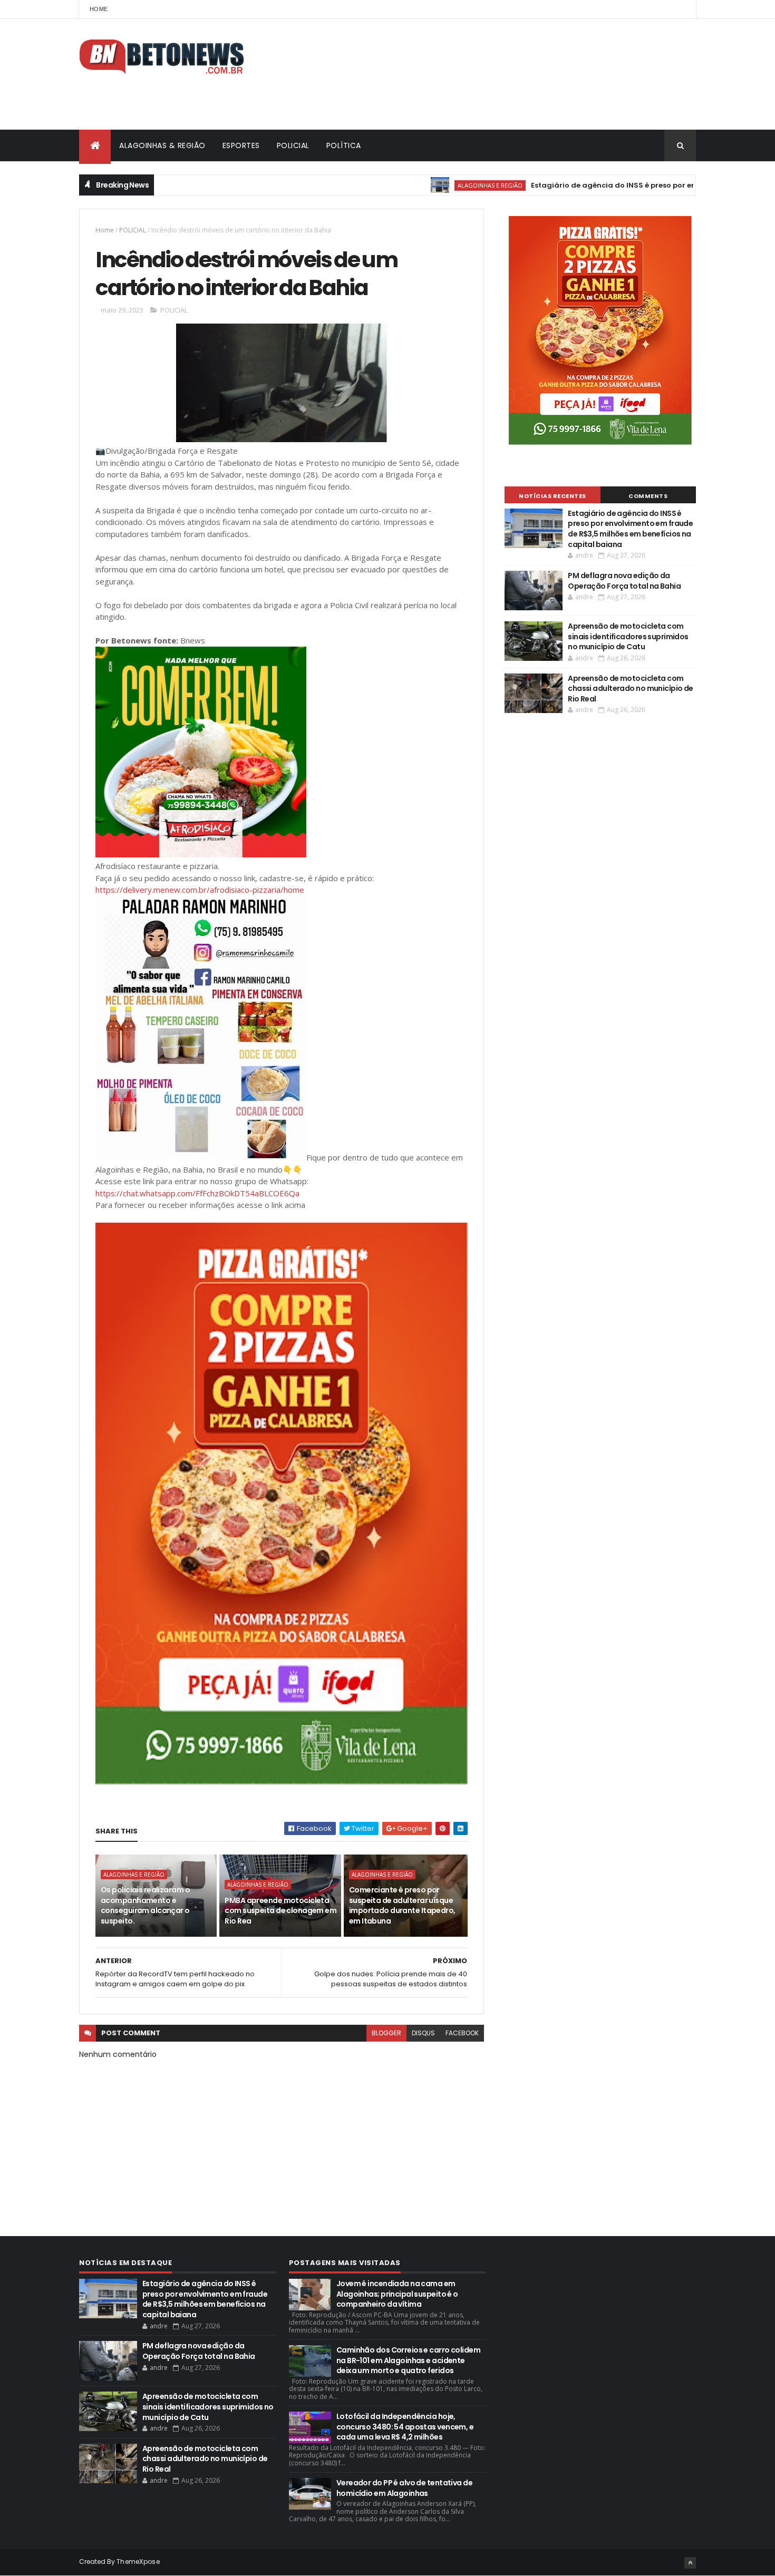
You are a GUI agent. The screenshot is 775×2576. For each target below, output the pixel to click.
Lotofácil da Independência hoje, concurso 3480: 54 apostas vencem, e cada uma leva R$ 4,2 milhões (405, 2427)
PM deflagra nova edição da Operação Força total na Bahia (624, 581)
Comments (648, 496)
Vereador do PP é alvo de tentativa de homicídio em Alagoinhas (404, 2488)
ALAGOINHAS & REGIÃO (162, 145)
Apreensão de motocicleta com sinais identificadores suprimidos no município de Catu (628, 636)
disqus (423, 2033)
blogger (386, 2033)
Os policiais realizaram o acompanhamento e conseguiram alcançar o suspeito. (145, 1905)
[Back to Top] (690, 2563)
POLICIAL (293, 145)
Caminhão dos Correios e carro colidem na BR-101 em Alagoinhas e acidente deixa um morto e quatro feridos (408, 2360)
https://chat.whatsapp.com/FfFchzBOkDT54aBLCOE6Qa (197, 1193)
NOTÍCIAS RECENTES (553, 496)
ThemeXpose (138, 2562)
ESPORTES (241, 145)
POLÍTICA (344, 145)
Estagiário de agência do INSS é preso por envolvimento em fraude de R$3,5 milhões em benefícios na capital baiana (630, 529)
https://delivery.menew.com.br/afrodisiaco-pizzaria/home (200, 890)
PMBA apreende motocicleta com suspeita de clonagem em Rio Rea (280, 1911)
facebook (462, 2033)
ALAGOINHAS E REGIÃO (434, 185)
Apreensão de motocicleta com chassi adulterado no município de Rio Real (631, 689)
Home (99, 9)
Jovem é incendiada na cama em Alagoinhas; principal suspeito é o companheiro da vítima (397, 2294)
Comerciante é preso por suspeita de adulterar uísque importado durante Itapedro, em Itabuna (402, 1905)
